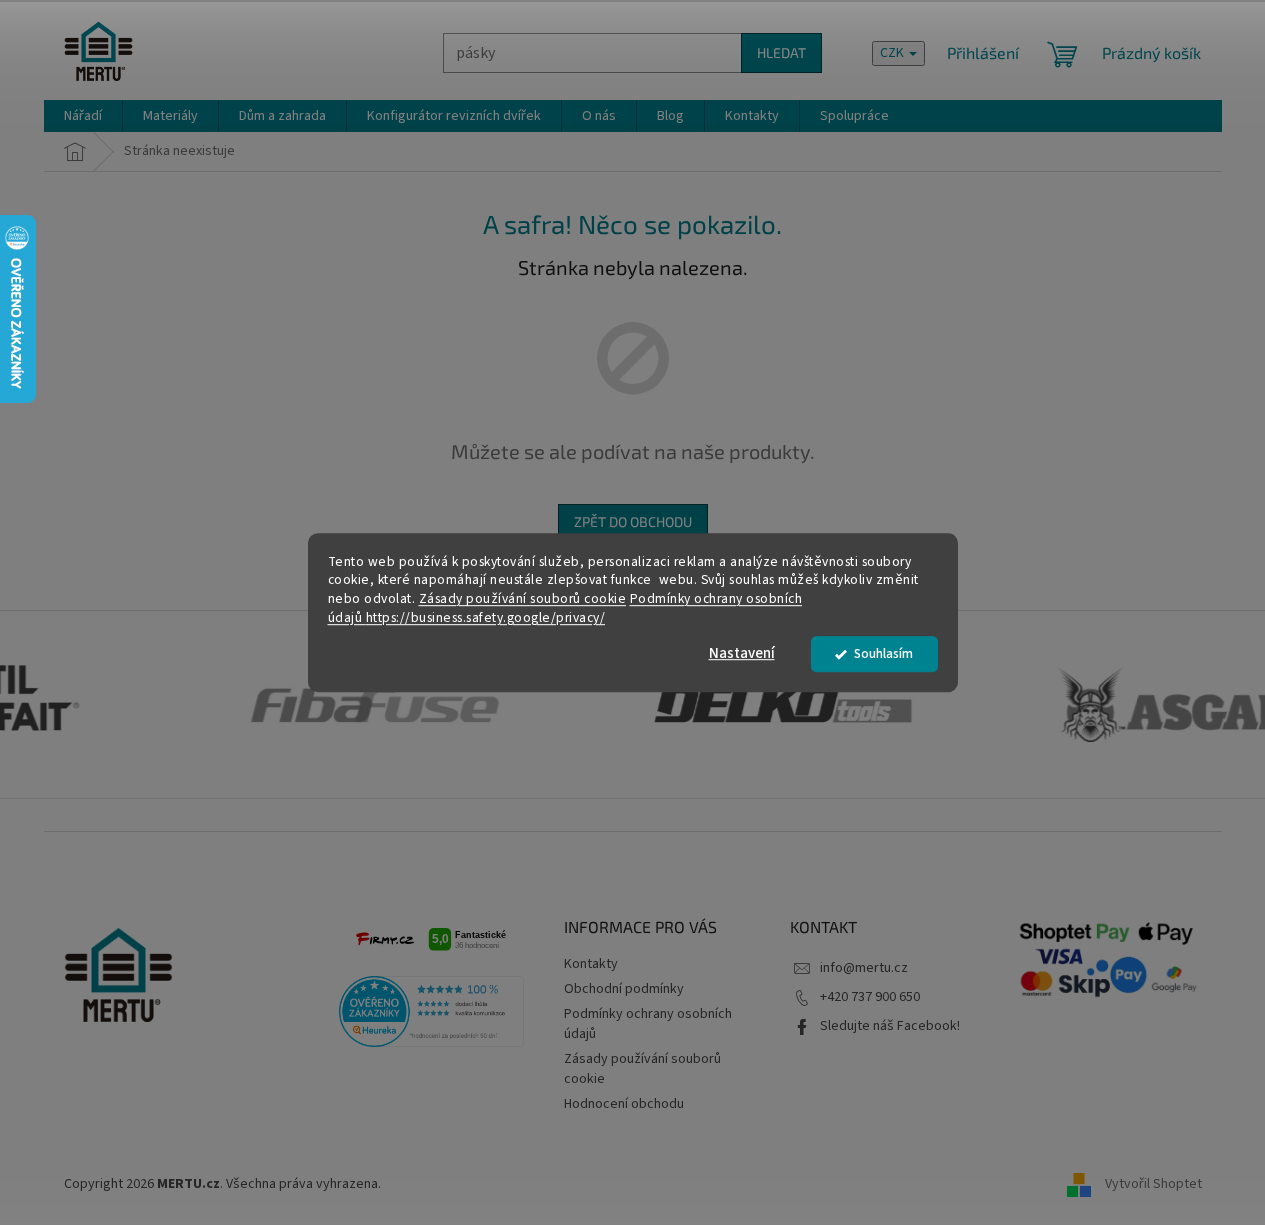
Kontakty (591, 964)
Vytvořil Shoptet (1153, 1184)
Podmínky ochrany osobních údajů (648, 1023)
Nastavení (742, 653)
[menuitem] (83, 116)
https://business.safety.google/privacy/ (486, 617)
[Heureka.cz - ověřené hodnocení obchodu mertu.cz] (432, 1011)
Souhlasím (883, 653)
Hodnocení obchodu (624, 1104)
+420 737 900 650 (870, 997)
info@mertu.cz (864, 968)
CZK (893, 53)
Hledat (781, 52)
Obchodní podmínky (624, 989)
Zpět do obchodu (633, 521)
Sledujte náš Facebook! (890, 1026)
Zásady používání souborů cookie (523, 599)
